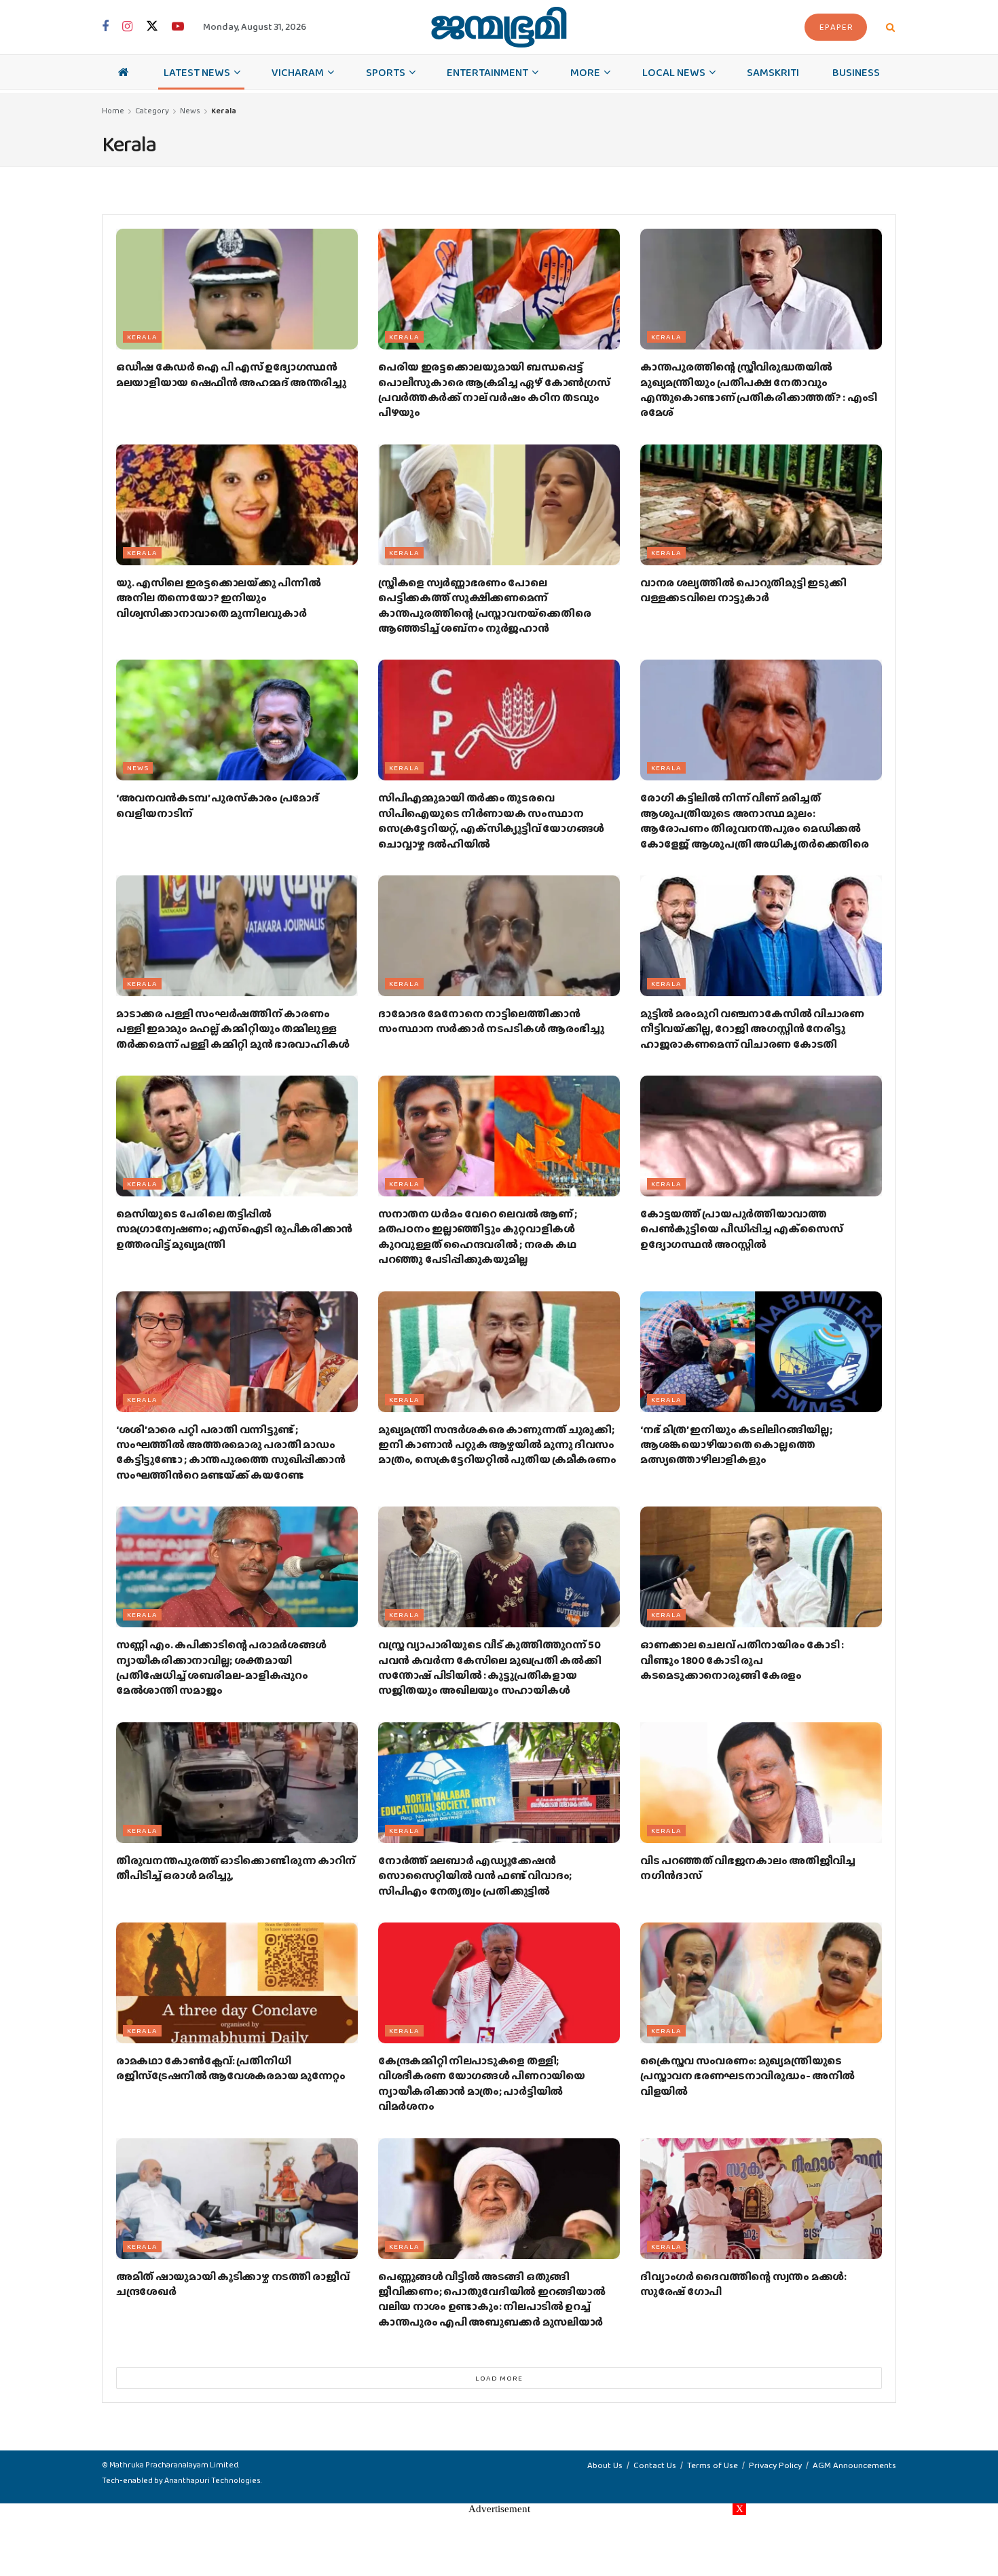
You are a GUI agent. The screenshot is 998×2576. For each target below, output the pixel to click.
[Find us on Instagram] (127, 27)
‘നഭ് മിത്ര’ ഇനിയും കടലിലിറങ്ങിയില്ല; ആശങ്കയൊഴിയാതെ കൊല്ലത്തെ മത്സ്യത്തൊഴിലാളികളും (736, 1445)
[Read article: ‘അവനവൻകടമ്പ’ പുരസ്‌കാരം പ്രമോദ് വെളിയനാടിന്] (237, 720)
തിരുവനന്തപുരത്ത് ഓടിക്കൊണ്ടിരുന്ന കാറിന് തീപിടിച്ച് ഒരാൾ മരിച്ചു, (236, 1868)
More (585, 72)
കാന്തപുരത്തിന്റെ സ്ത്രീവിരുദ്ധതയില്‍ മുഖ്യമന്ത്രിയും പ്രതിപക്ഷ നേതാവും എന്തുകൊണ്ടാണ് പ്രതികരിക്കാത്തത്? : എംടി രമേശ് (759, 390)
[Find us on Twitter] (152, 27)
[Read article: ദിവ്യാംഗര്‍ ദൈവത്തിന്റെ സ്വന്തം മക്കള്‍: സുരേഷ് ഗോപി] (761, 2199)
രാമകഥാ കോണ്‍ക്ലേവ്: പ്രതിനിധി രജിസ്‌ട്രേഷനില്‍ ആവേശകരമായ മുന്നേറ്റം (231, 2068)
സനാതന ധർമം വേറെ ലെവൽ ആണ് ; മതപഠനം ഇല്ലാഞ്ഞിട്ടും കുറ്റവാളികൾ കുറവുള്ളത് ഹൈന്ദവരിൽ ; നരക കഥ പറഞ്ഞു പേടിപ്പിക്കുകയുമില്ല (478, 1236)
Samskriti (773, 72)
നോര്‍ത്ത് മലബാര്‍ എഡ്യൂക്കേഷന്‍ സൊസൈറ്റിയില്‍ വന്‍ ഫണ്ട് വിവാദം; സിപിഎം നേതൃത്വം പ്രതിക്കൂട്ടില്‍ (475, 1876)
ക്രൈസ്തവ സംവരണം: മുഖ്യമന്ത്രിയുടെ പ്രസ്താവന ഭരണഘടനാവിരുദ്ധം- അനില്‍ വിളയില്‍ (747, 2076)
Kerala (224, 111)
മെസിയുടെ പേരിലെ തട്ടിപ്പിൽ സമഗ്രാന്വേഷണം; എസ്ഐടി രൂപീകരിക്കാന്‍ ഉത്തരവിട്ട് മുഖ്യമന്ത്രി (234, 1229)
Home (113, 111)
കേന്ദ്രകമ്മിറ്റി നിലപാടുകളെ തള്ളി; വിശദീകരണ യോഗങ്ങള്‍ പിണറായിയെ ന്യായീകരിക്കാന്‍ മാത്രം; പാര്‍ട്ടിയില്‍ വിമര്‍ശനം (482, 2083)
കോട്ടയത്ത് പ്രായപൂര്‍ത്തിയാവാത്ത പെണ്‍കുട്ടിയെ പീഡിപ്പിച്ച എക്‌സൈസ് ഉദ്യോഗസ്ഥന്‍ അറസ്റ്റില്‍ (741, 1229)
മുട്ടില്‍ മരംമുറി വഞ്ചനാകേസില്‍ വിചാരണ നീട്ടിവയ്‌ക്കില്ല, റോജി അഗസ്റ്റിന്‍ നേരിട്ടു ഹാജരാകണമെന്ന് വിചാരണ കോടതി (752, 1029)
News (190, 111)
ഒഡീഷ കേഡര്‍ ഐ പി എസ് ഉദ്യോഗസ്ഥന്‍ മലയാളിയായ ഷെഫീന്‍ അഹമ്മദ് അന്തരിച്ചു (231, 374)
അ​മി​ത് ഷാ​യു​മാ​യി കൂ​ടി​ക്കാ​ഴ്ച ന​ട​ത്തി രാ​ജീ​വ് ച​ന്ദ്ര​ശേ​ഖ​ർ (233, 2284)
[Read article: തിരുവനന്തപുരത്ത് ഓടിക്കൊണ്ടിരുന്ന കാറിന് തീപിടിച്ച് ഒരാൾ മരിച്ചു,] (237, 1783)
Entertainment (487, 72)
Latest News (197, 72)
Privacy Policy (775, 2465)
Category (152, 111)
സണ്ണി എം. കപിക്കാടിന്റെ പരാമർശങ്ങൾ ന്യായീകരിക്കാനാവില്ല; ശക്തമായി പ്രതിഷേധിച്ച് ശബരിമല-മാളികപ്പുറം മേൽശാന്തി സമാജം (221, 1667)
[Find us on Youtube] (178, 27)
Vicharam (298, 72)
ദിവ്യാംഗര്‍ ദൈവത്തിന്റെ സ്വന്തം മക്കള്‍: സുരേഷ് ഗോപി (743, 2284)
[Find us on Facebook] (105, 27)
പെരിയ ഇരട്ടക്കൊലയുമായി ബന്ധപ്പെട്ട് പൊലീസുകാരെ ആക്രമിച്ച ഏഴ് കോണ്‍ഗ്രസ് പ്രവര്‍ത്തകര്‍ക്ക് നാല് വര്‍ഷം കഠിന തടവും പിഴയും (494, 390)
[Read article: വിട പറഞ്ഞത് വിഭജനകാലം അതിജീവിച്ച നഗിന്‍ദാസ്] (761, 1783)
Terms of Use (713, 2465)
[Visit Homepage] (499, 27)
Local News (674, 72)
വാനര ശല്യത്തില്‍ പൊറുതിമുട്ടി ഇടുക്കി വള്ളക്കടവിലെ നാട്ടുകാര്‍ (743, 590)
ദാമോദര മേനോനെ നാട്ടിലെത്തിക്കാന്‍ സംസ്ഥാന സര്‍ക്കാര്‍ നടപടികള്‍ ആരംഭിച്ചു (491, 1021)
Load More (499, 2378)
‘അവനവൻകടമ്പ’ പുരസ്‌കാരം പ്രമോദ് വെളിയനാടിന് (218, 805)
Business (856, 72)
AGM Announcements (854, 2465)
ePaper (836, 27)
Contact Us (655, 2465)
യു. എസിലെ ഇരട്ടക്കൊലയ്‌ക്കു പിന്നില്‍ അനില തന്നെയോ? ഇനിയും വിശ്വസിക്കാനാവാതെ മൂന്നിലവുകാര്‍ (218, 598)
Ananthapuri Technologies (212, 2480)
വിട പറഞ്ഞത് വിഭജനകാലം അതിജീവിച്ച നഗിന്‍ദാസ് (748, 1868)
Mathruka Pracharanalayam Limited (174, 2465)
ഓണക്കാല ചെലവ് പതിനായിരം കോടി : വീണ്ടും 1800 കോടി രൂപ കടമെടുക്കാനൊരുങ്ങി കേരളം (742, 1660)
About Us (605, 2465)
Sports (386, 72)
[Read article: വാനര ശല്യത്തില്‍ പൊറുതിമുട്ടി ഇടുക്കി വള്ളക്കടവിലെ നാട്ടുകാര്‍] (761, 505)
